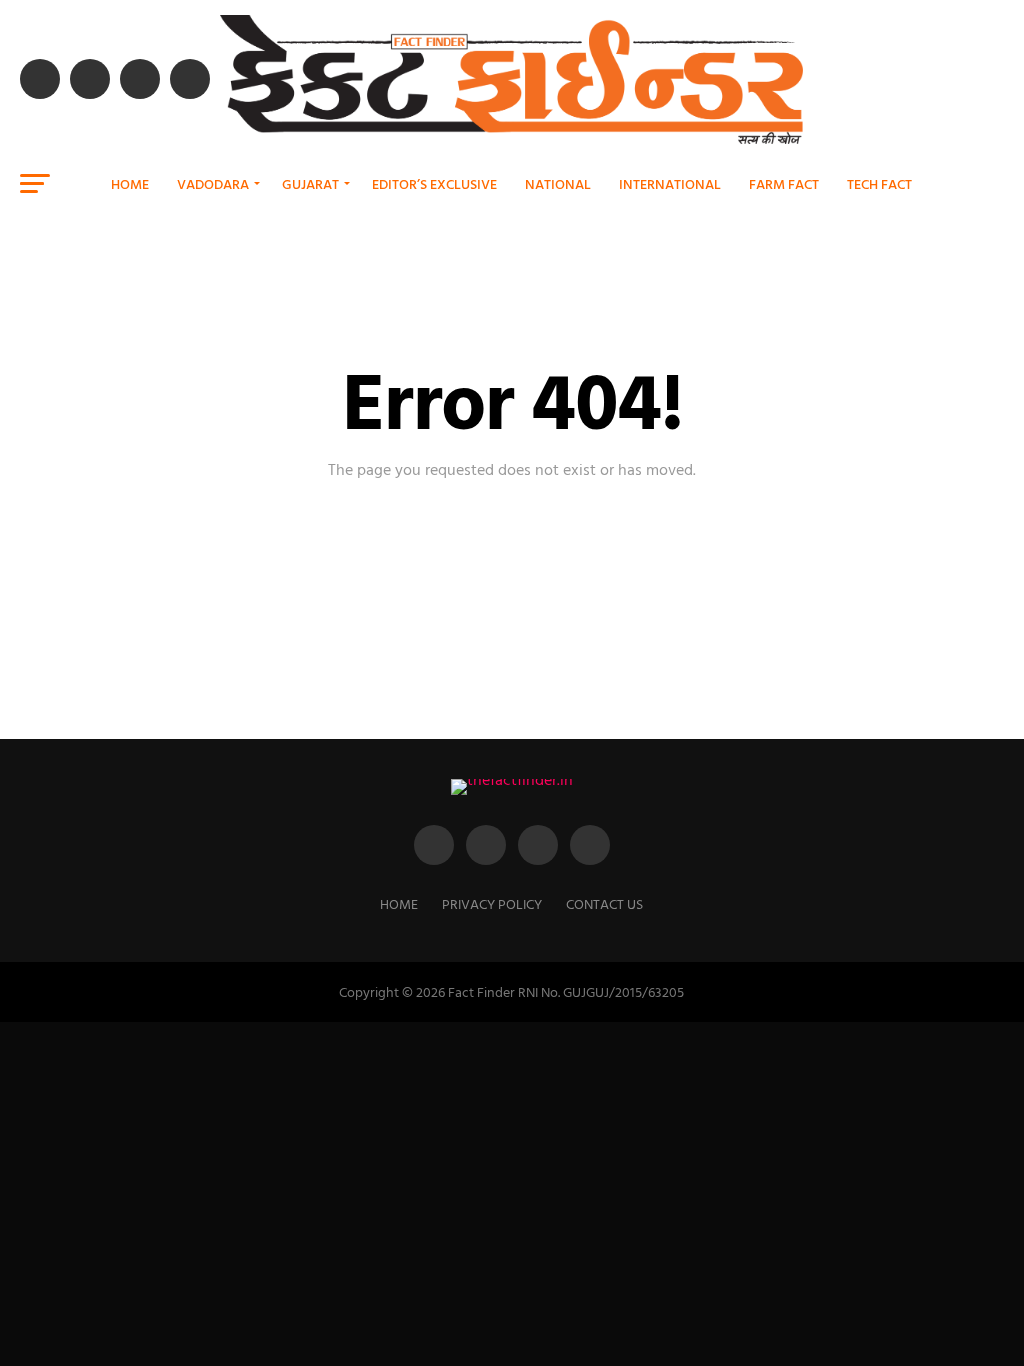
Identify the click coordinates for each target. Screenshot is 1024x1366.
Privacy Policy (492, 903)
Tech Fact (879, 183)
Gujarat (310, 183)
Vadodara (213, 183)
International (670, 183)
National (558, 183)
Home (130, 183)
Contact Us (604, 903)
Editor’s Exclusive (434, 183)
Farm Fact (784, 183)
